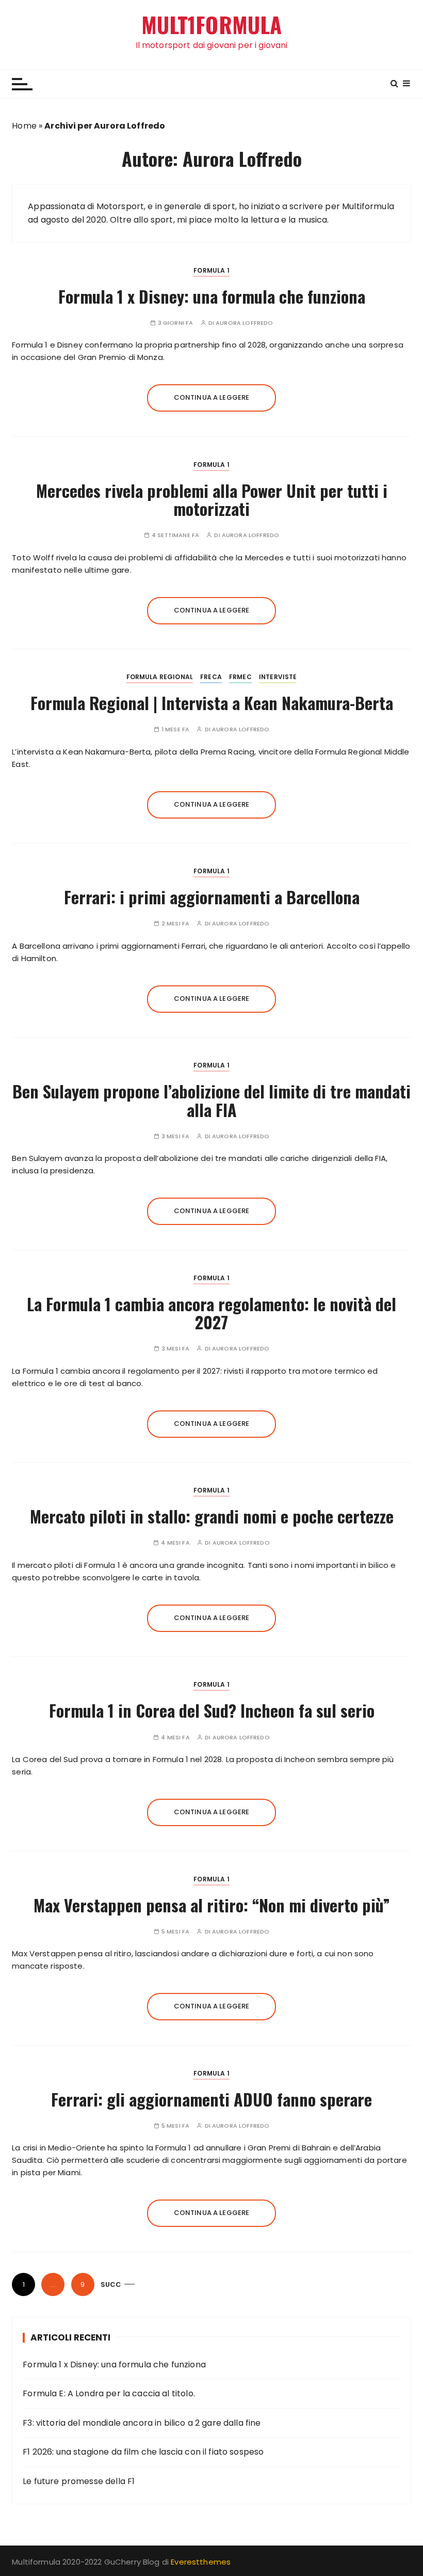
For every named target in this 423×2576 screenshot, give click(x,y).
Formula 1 (211, 270)
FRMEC (240, 677)
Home (24, 126)
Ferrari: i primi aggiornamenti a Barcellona (212, 897)
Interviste (278, 677)
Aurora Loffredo (244, 323)
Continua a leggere (212, 397)
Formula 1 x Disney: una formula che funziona (212, 296)
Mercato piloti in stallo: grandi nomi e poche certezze (212, 1516)
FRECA (211, 677)
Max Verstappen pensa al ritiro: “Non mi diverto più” (212, 1905)
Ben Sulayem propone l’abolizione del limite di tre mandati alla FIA (211, 1100)
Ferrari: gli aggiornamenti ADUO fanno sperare (211, 2099)
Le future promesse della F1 (79, 2481)
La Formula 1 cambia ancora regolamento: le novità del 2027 (211, 1313)
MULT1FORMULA (212, 25)
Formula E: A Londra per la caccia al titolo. (109, 2393)
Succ (111, 2284)
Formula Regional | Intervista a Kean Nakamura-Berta (212, 703)
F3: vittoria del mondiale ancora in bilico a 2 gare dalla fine (142, 2423)
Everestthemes (201, 2562)
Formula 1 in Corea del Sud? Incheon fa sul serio (212, 1710)
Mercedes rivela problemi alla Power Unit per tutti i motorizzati (212, 499)
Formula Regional (160, 677)
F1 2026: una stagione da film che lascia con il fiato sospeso (143, 2452)
